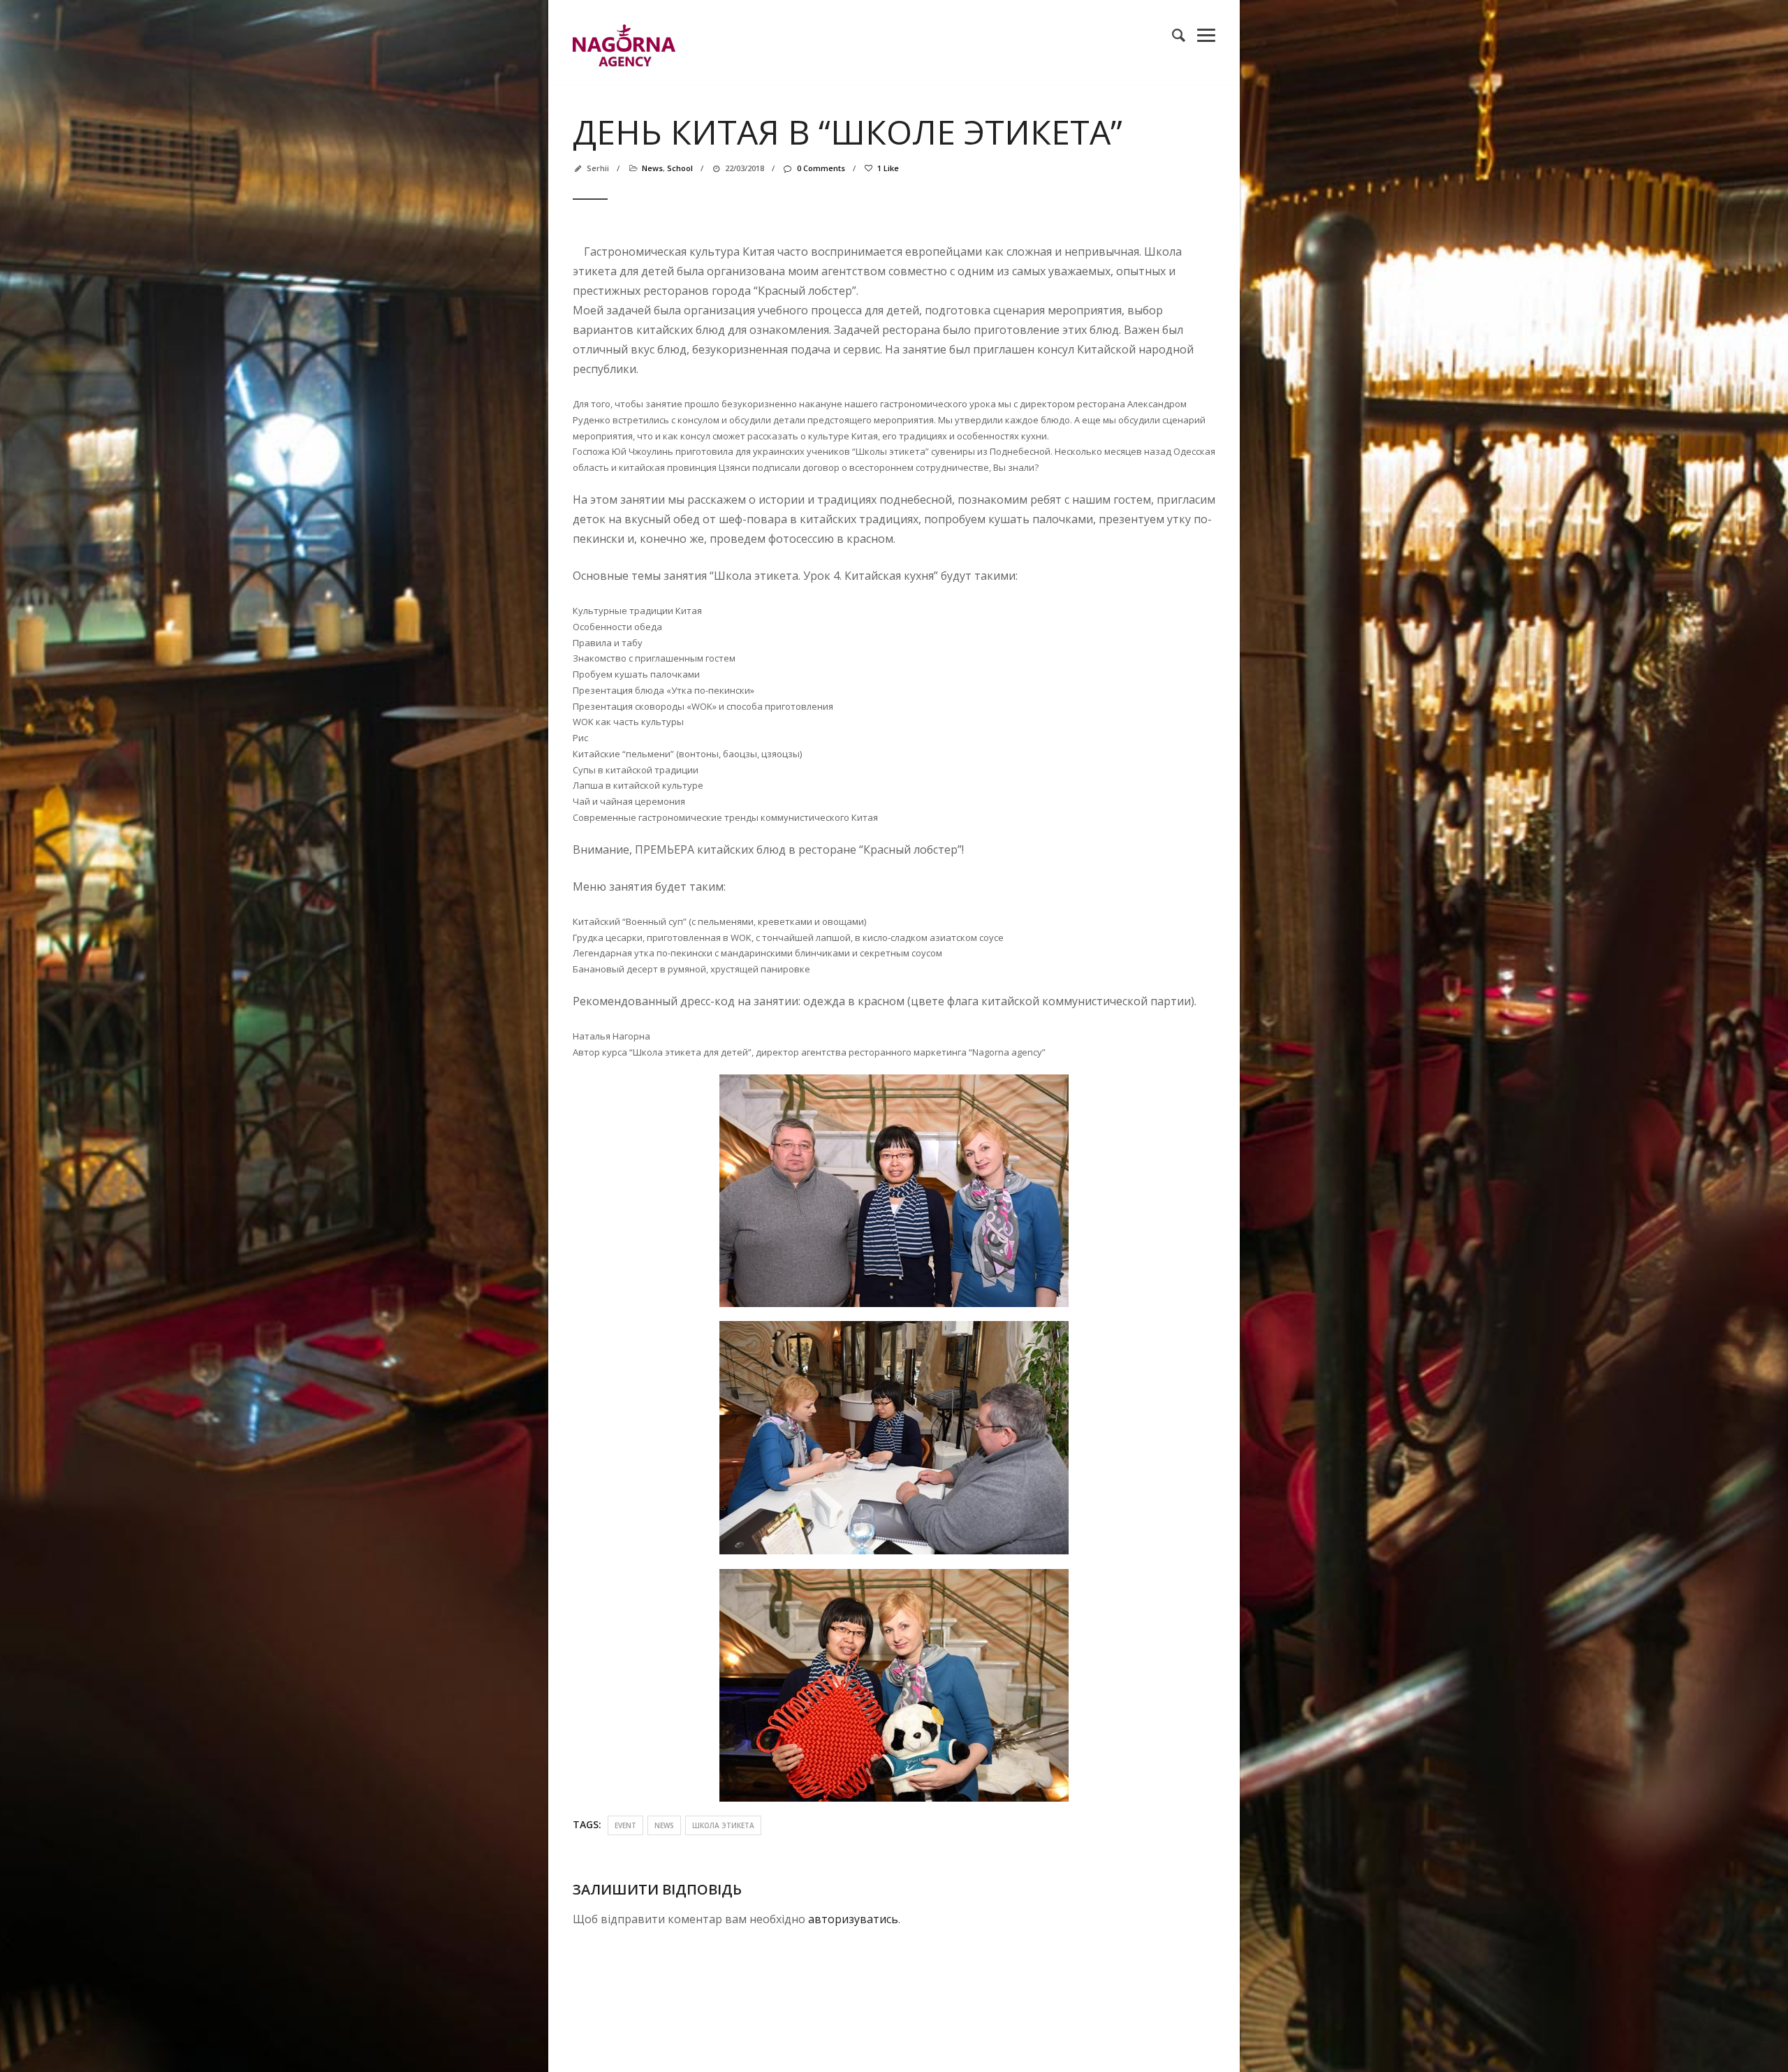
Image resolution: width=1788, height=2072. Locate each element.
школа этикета (723, 1825)
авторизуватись (853, 1919)
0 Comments (821, 168)
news (652, 168)
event (625, 1825)
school (680, 168)
